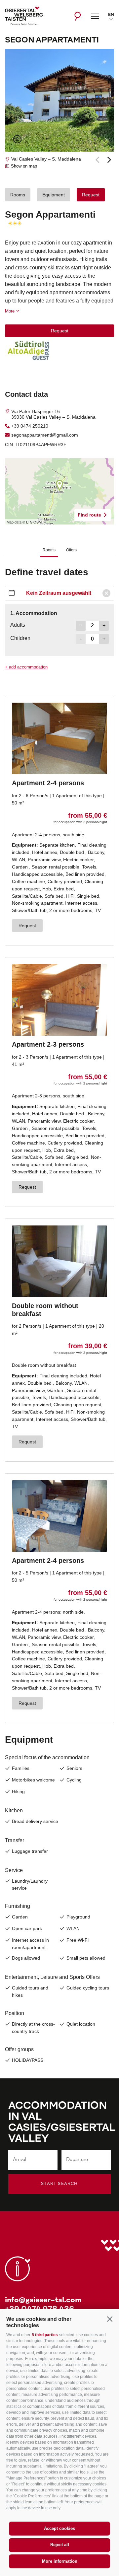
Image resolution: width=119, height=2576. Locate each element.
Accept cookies (59, 2528)
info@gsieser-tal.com (43, 2300)
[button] (110, 2319)
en (111, 15)
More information (60, 2561)
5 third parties (45, 2335)
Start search (59, 2184)
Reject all (60, 2545)
